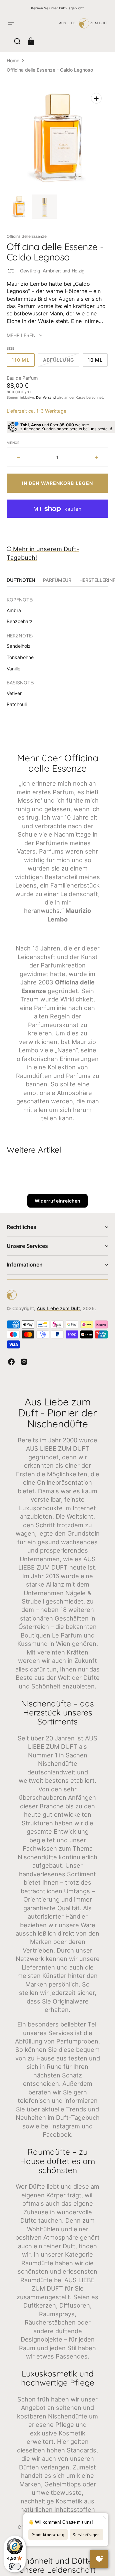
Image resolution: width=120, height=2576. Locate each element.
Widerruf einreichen (57, 1201)
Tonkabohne (20, 657)
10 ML (98, 362)
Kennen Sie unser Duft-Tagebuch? (57, 8)
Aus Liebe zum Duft (58, 1308)
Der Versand (46, 397)
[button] (11, 23)
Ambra (14, 610)
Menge (13, 443)
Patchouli (17, 704)
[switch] (15, 2566)
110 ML (23, 362)
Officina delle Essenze (27, 236)
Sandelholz (19, 646)
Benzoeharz (20, 621)
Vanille (13, 669)
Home (13, 60)
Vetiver (14, 693)
